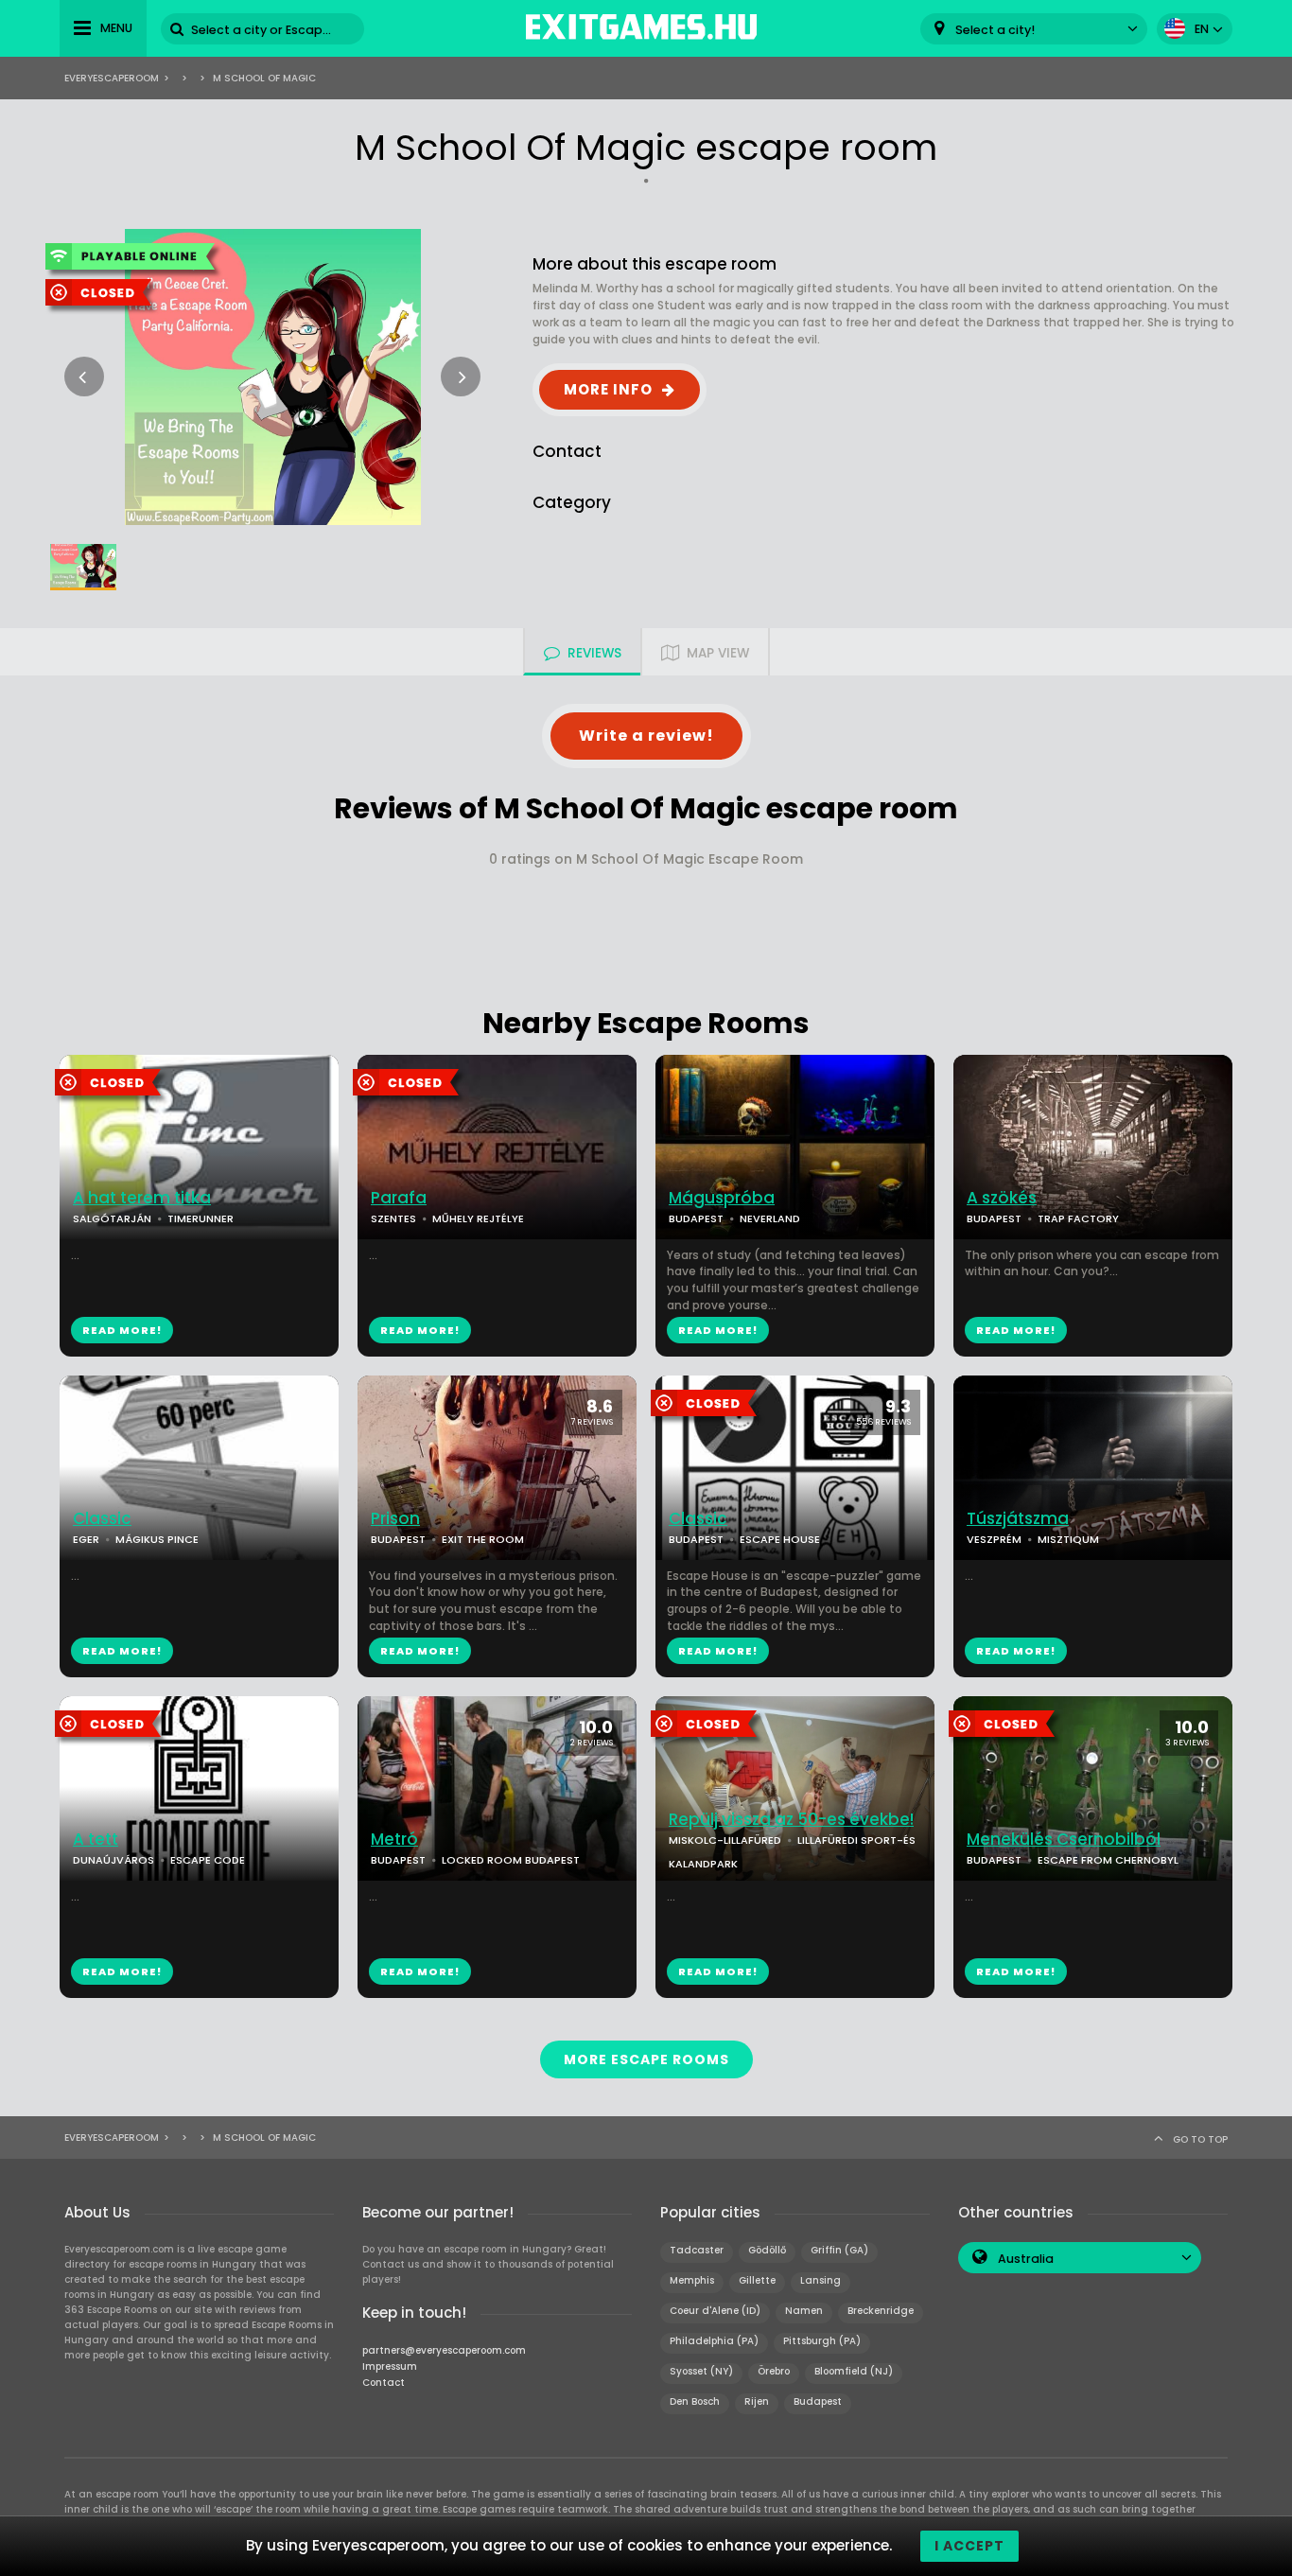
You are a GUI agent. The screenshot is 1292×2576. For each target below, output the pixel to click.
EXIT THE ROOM (483, 1539)
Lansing (821, 2280)
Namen (804, 2311)
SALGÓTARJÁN (112, 1218)
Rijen (757, 2401)
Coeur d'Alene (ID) (715, 2311)
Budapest (818, 2401)
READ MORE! (122, 1330)
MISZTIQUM (1068, 1539)
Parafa (399, 1198)
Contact (384, 2383)
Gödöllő (767, 2250)
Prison (395, 1519)
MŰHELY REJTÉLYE (478, 1218)
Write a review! (646, 736)
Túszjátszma (1018, 1519)
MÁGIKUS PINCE (157, 1539)
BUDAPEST (696, 1218)
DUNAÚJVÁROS (113, 1860)
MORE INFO (608, 389)
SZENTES (393, 1218)
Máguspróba (722, 1198)
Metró (394, 1840)
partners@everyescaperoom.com (444, 2350)
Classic (102, 1519)
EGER (86, 1539)
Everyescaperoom (112, 78)
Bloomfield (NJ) (854, 2371)
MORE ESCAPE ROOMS (646, 2059)
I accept (969, 2546)
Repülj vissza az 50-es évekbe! (791, 1820)
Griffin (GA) (839, 2250)
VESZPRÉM (994, 1539)
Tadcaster (697, 2250)
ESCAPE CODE (208, 1860)
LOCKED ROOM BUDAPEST (511, 1860)
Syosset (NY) (701, 2371)
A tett (96, 1840)
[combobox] (1034, 29)
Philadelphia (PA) (714, 2341)
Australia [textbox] (1026, 2259)
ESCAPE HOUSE (780, 1539)
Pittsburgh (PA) (822, 2341)
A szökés (1002, 1198)
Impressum (390, 2366)
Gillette (757, 2280)
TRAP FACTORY (1078, 1218)
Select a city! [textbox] (995, 30)
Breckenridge (881, 2311)
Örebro (774, 2371)
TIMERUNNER (201, 1218)
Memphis (692, 2280)
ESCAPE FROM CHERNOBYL (1108, 1860)
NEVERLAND (770, 1218)
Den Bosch (695, 2401)
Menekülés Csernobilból (1064, 1840)
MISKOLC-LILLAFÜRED (725, 1840)
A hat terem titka (142, 1198)
